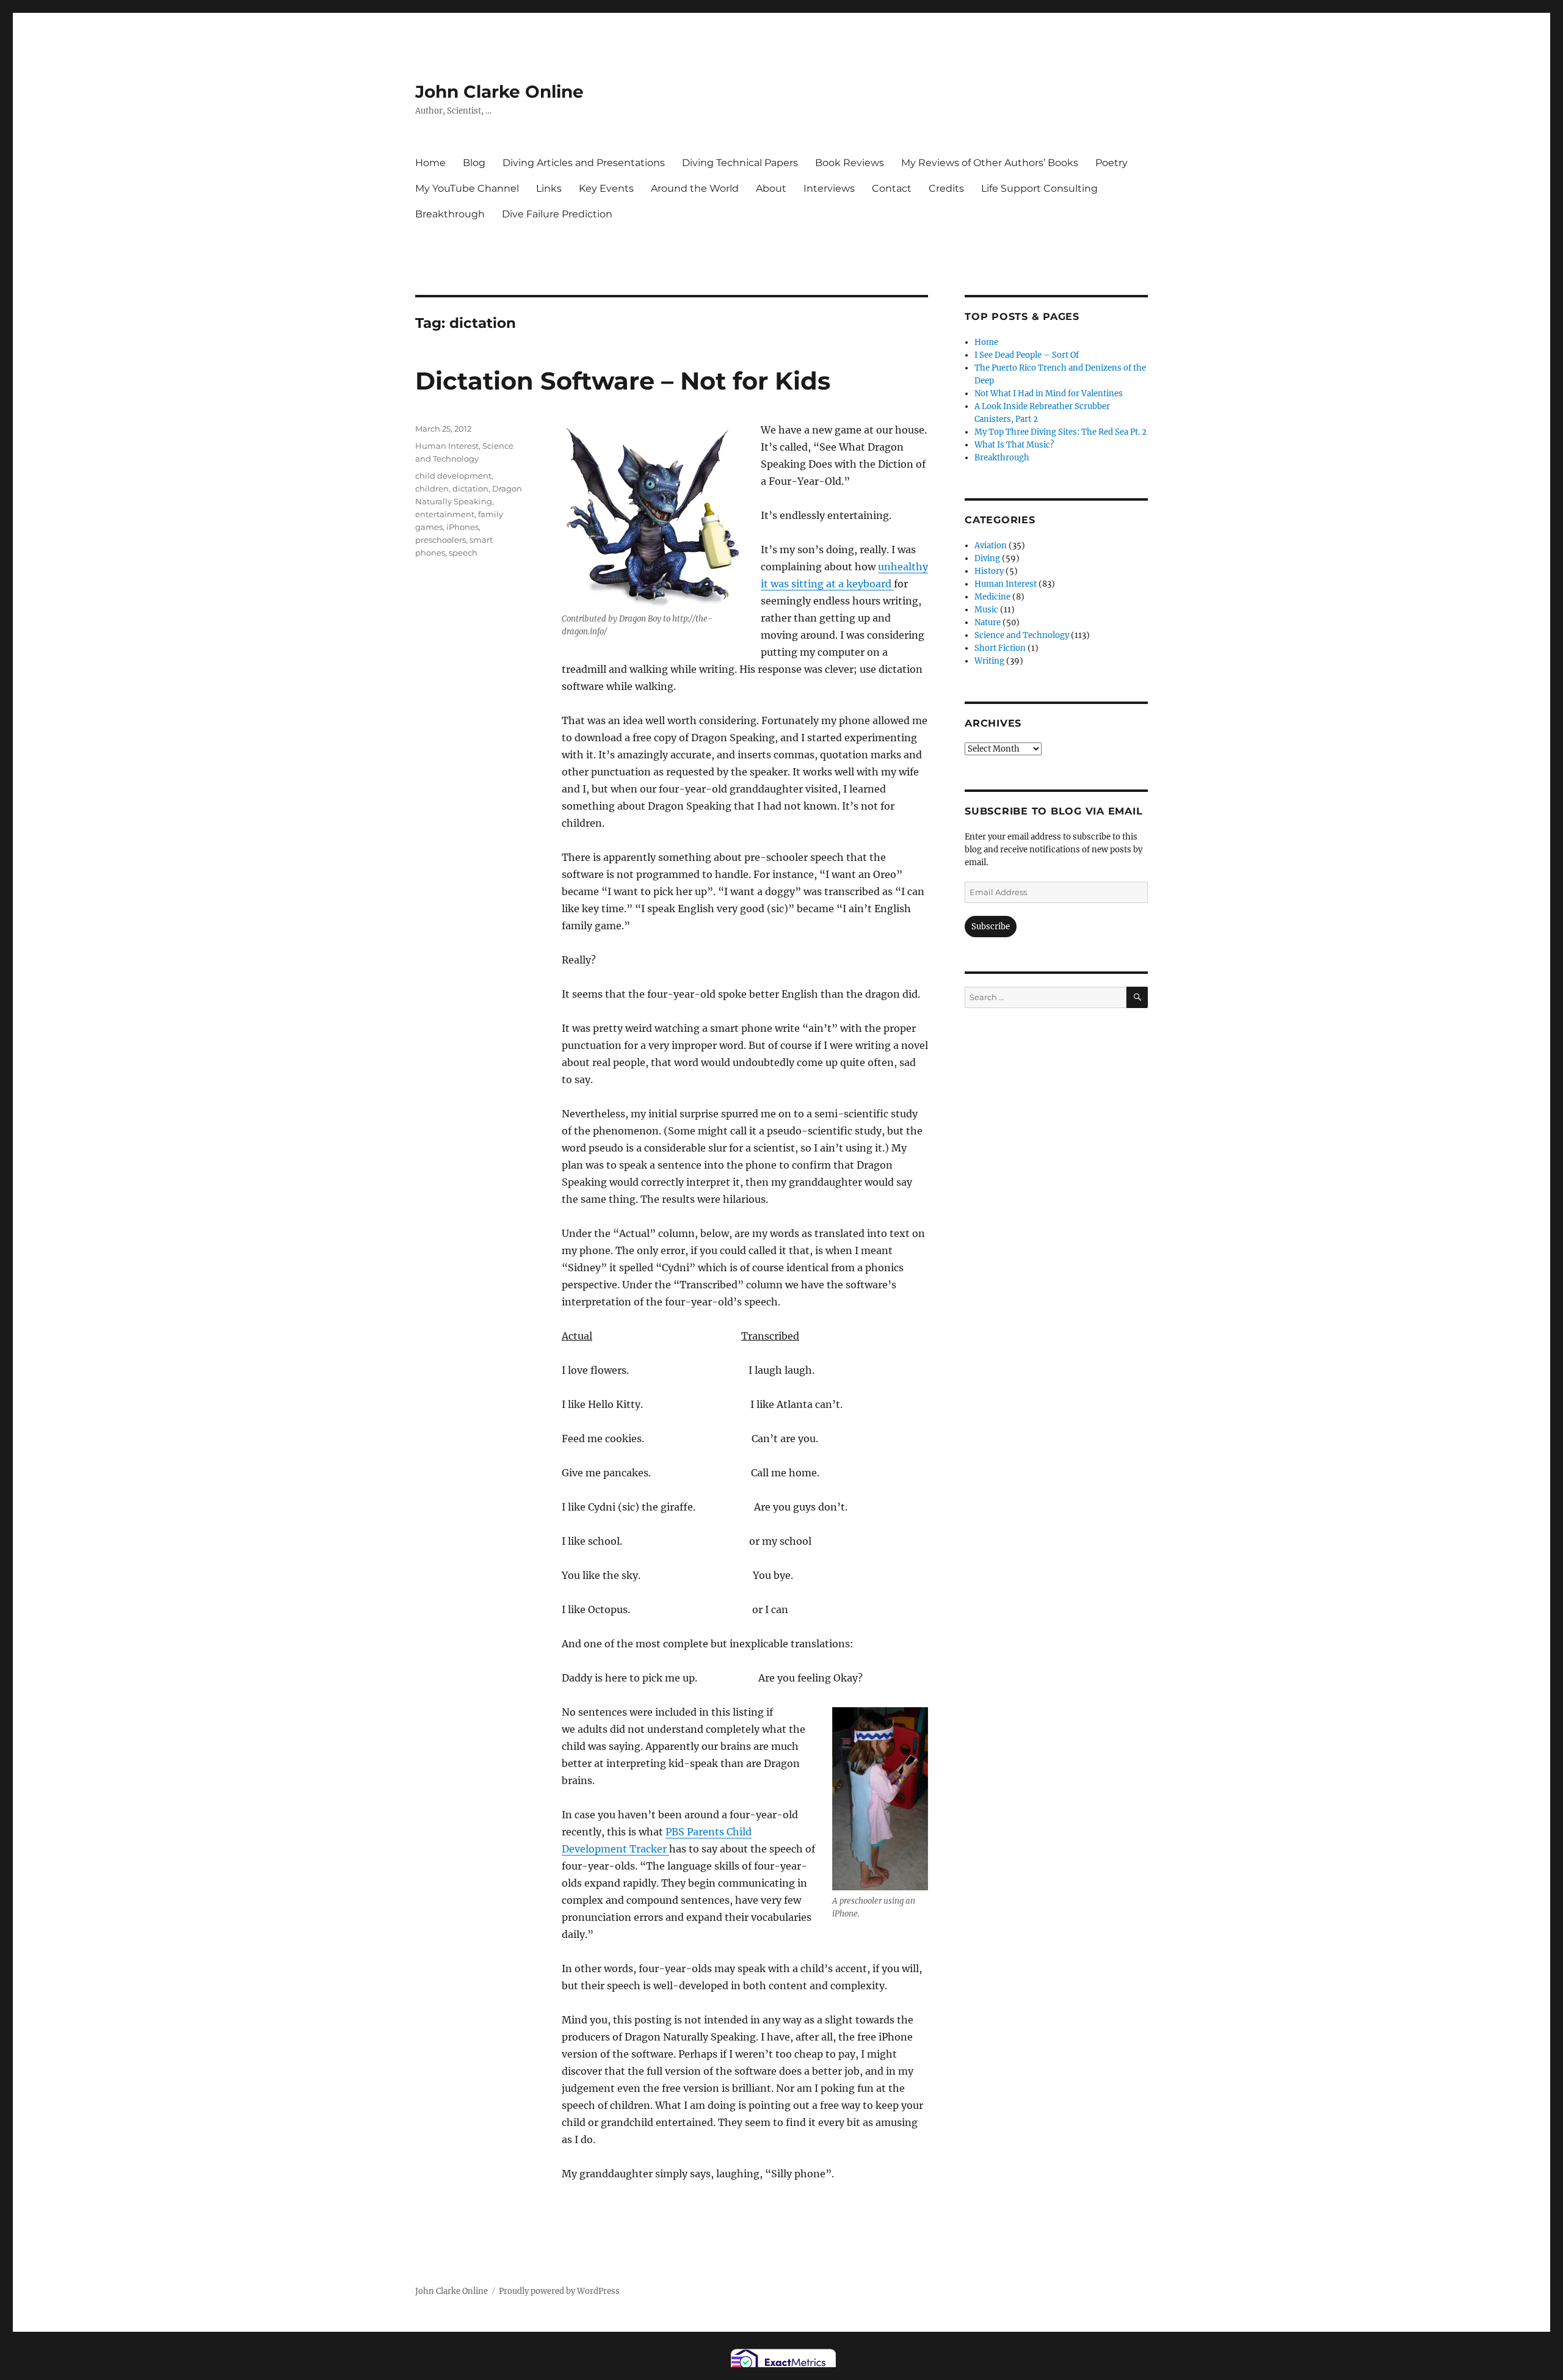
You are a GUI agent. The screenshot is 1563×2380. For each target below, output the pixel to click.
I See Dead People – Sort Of (1027, 355)
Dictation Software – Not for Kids (623, 381)
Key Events (606, 188)
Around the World (695, 188)
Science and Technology (1022, 635)
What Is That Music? (1014, 445)
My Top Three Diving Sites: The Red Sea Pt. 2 (1061, 432)
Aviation (991, 546)
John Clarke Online (499, 92)
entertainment (445, 514)
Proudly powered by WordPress (559, 2291)
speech (463, 553)
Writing (989, 661)
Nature (988, 622)
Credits (946, 188)
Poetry (1112, 163)
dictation (470, 488)
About (771, 188)
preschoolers (441, 540)
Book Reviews (850, 163)
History (989, 571)
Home (430, 163)
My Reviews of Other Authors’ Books (990, 163)
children (432, 488)
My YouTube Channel (467, 188)
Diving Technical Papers (740, 163)
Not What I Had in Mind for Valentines (1049, 394)
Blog (474, 163)
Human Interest (447, 446)
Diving (987, 558)
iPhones (462, 527)
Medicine (992, 597)
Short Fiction (1000, 648)
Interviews (829, 188)
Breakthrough (450, 214)
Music (986, 610)
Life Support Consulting (1039, 188)
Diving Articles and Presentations (584, 163)
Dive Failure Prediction (557, 214)
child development (453, 476)
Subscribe (991, 927)
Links (549, 188)
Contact (892, 188)
